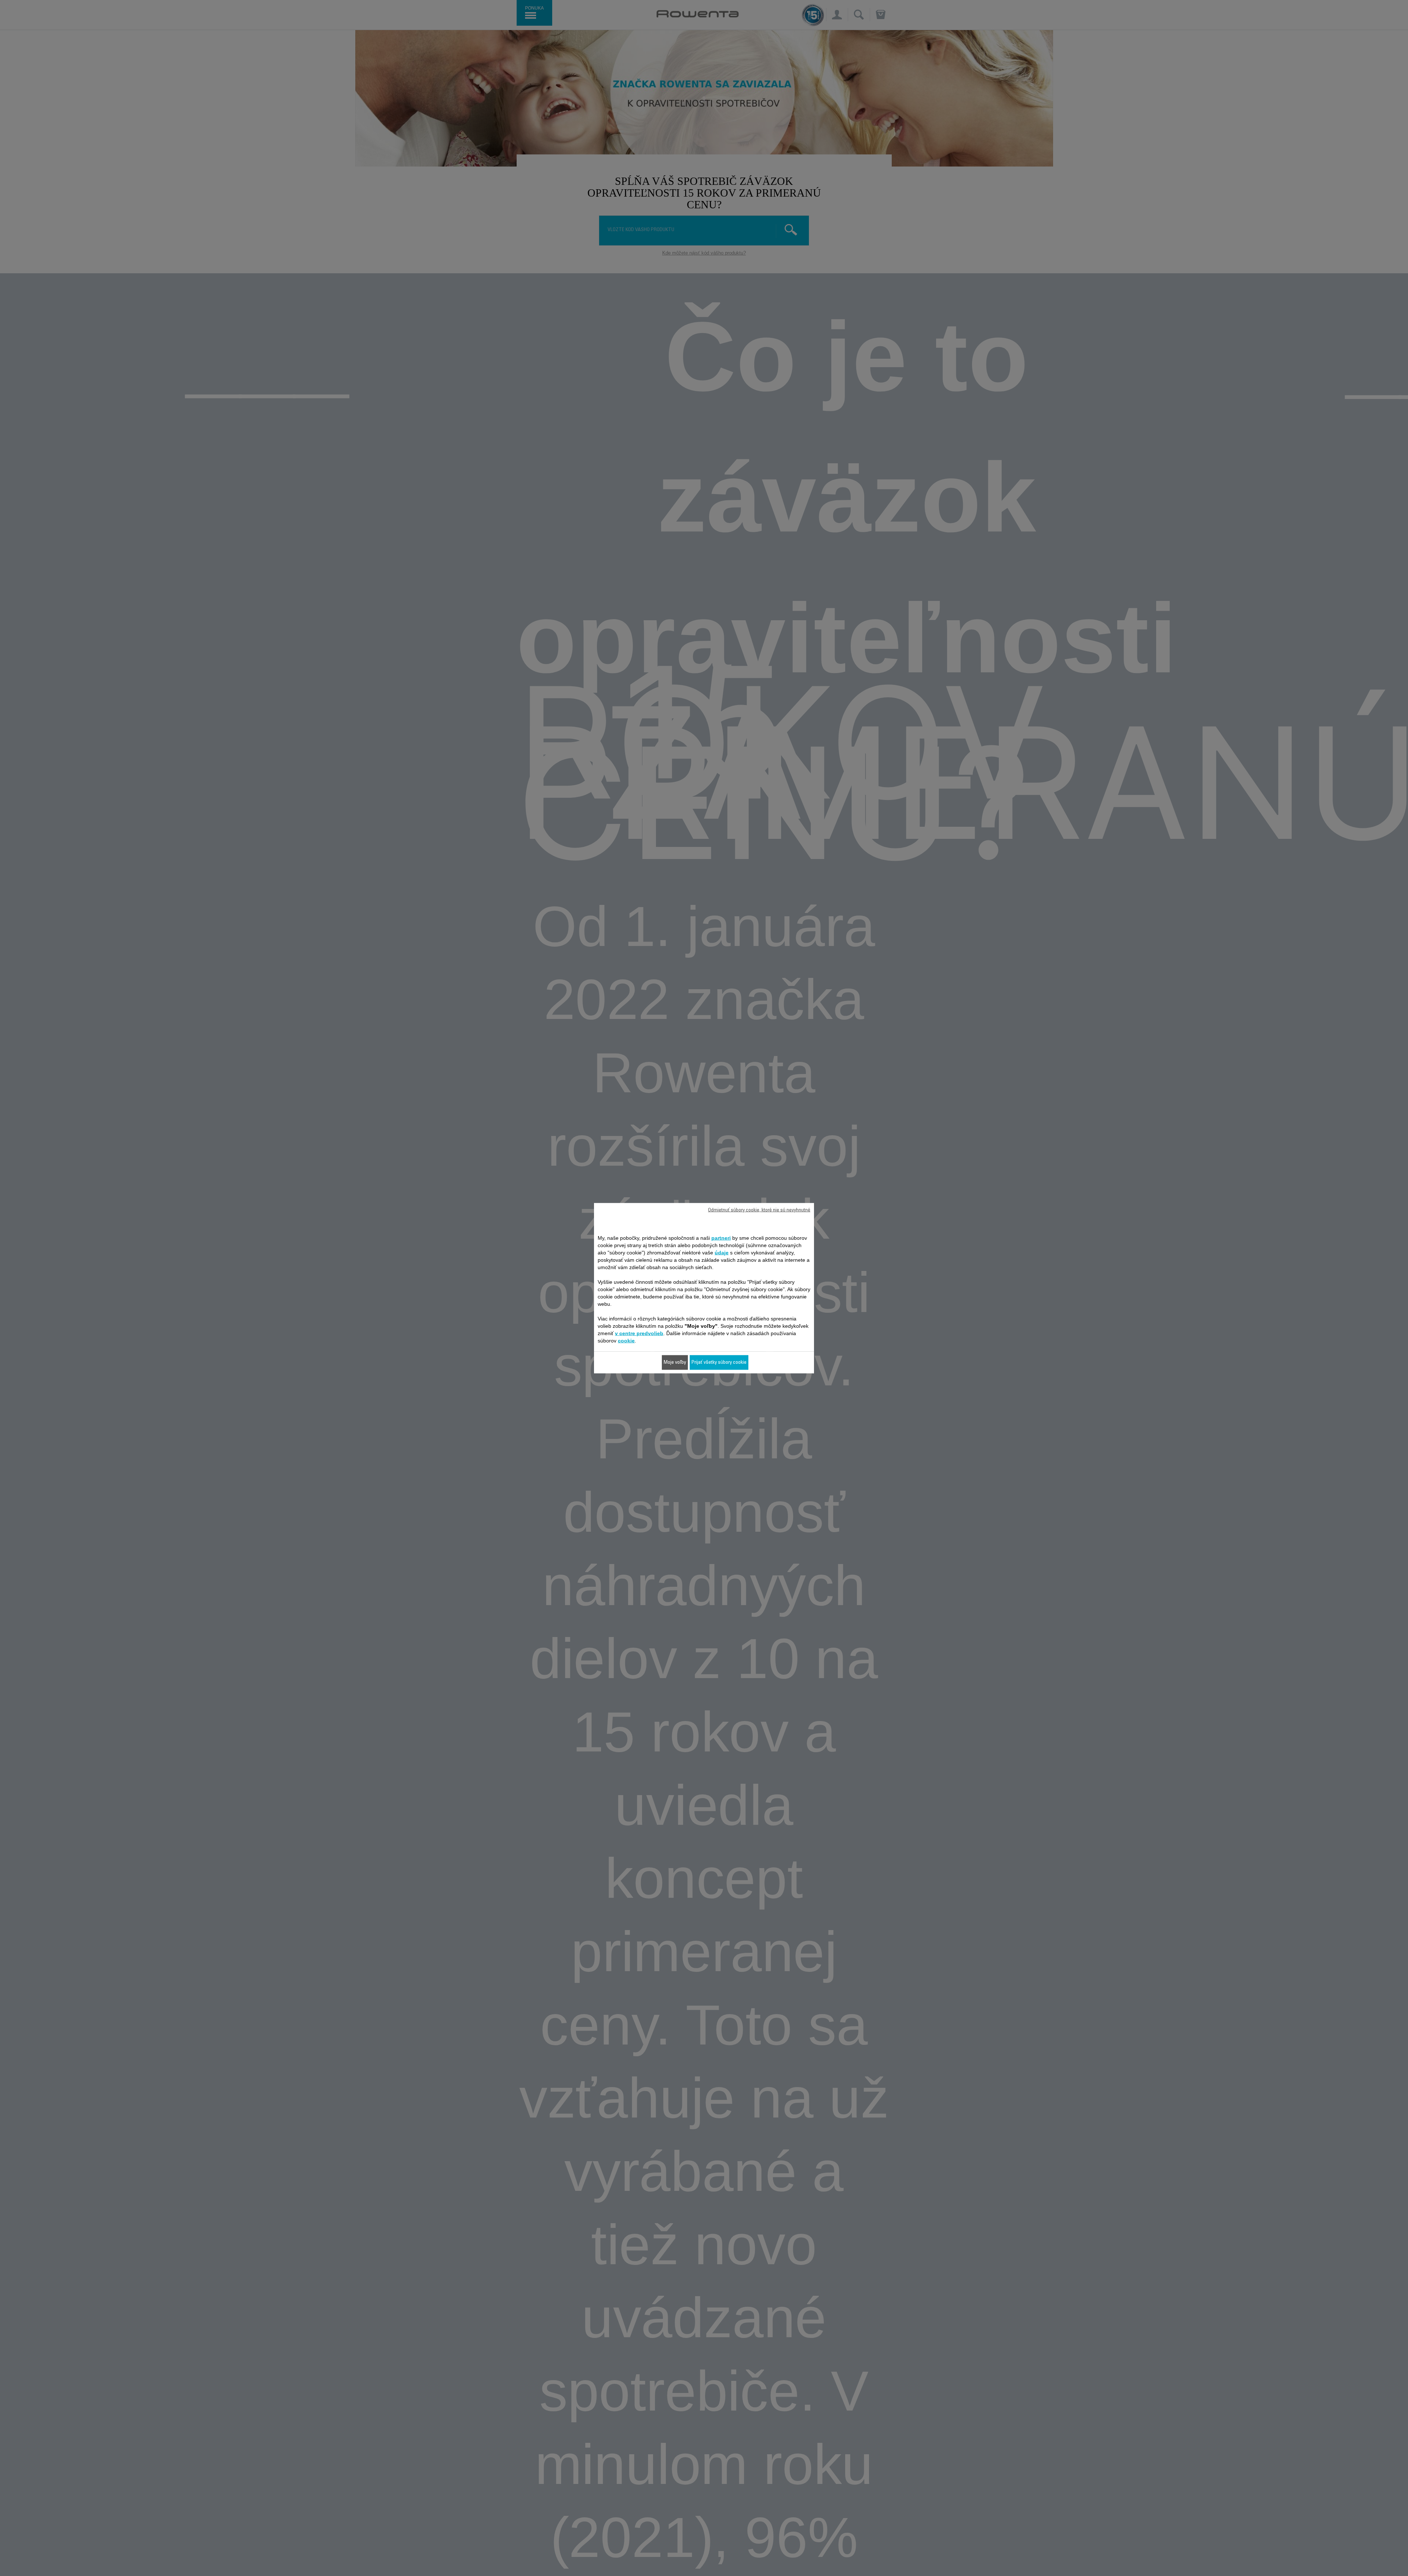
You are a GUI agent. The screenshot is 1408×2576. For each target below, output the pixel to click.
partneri (721, 1238)
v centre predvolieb (639, 1333)
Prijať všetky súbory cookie (719, 1362)
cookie (626, 1340)
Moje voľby (675, 1362)
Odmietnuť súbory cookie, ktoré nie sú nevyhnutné (759, 1210)
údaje (722, 1252)
